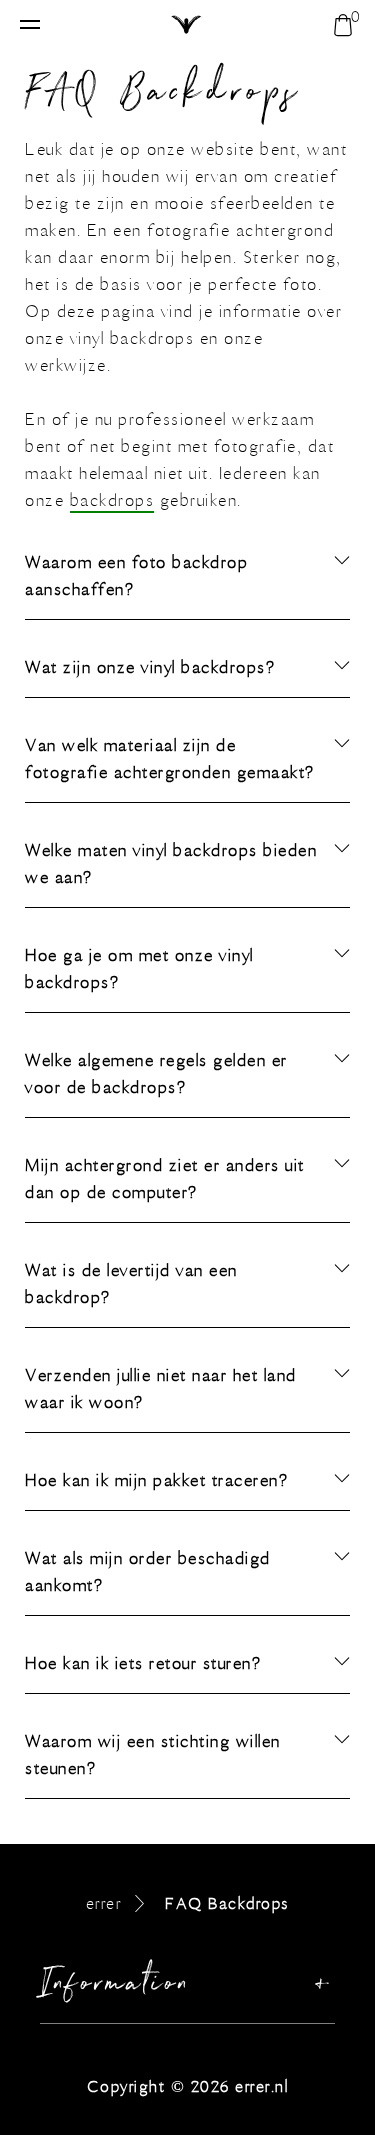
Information (116, 1987)
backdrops (112, 501)
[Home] (187, 26)
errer (104, 1903)
